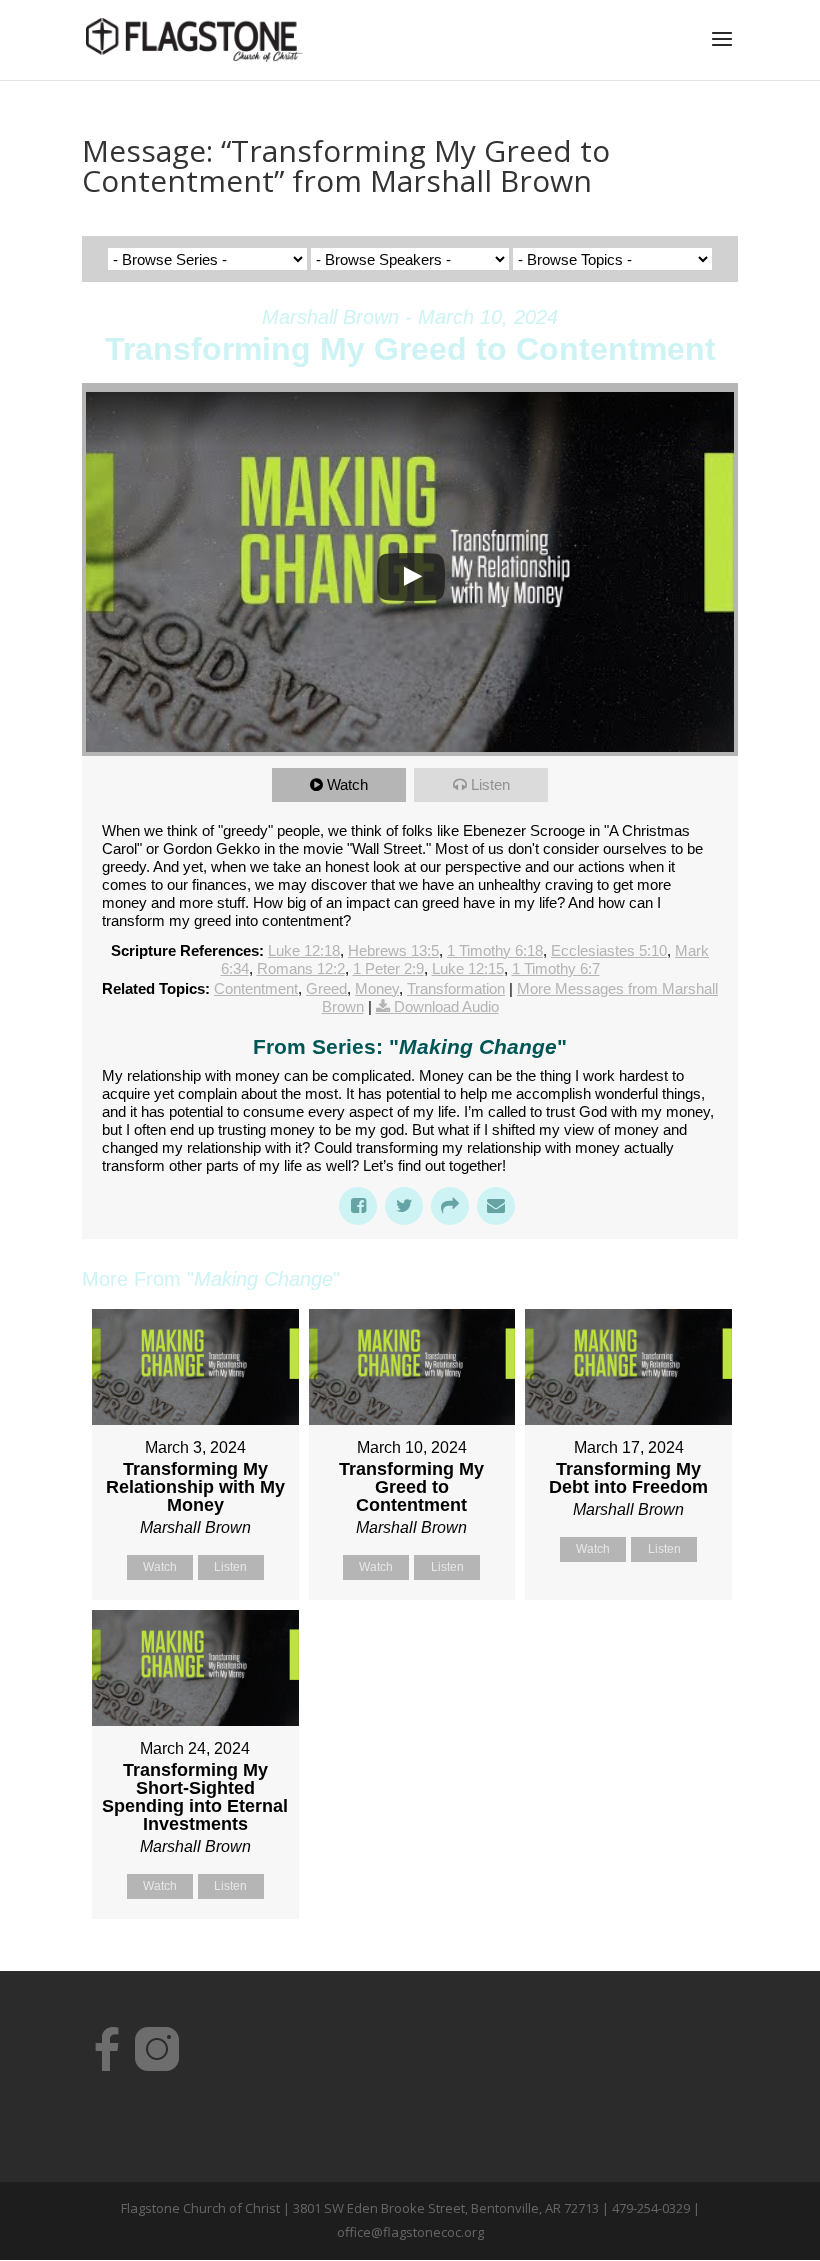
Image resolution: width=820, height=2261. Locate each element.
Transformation (456, 988)
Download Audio (446, 1006)
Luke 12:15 (468, 968)
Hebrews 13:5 (393, 950)
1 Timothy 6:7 (556, 968)
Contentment (256, 988)
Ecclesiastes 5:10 (609, 950)
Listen (490, 784)
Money (377, 988)
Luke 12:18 (304, 950)
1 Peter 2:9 (388, 968)
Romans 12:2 (301, 968)
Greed (326, 988)
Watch (347, 784)
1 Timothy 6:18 (495, 950)
